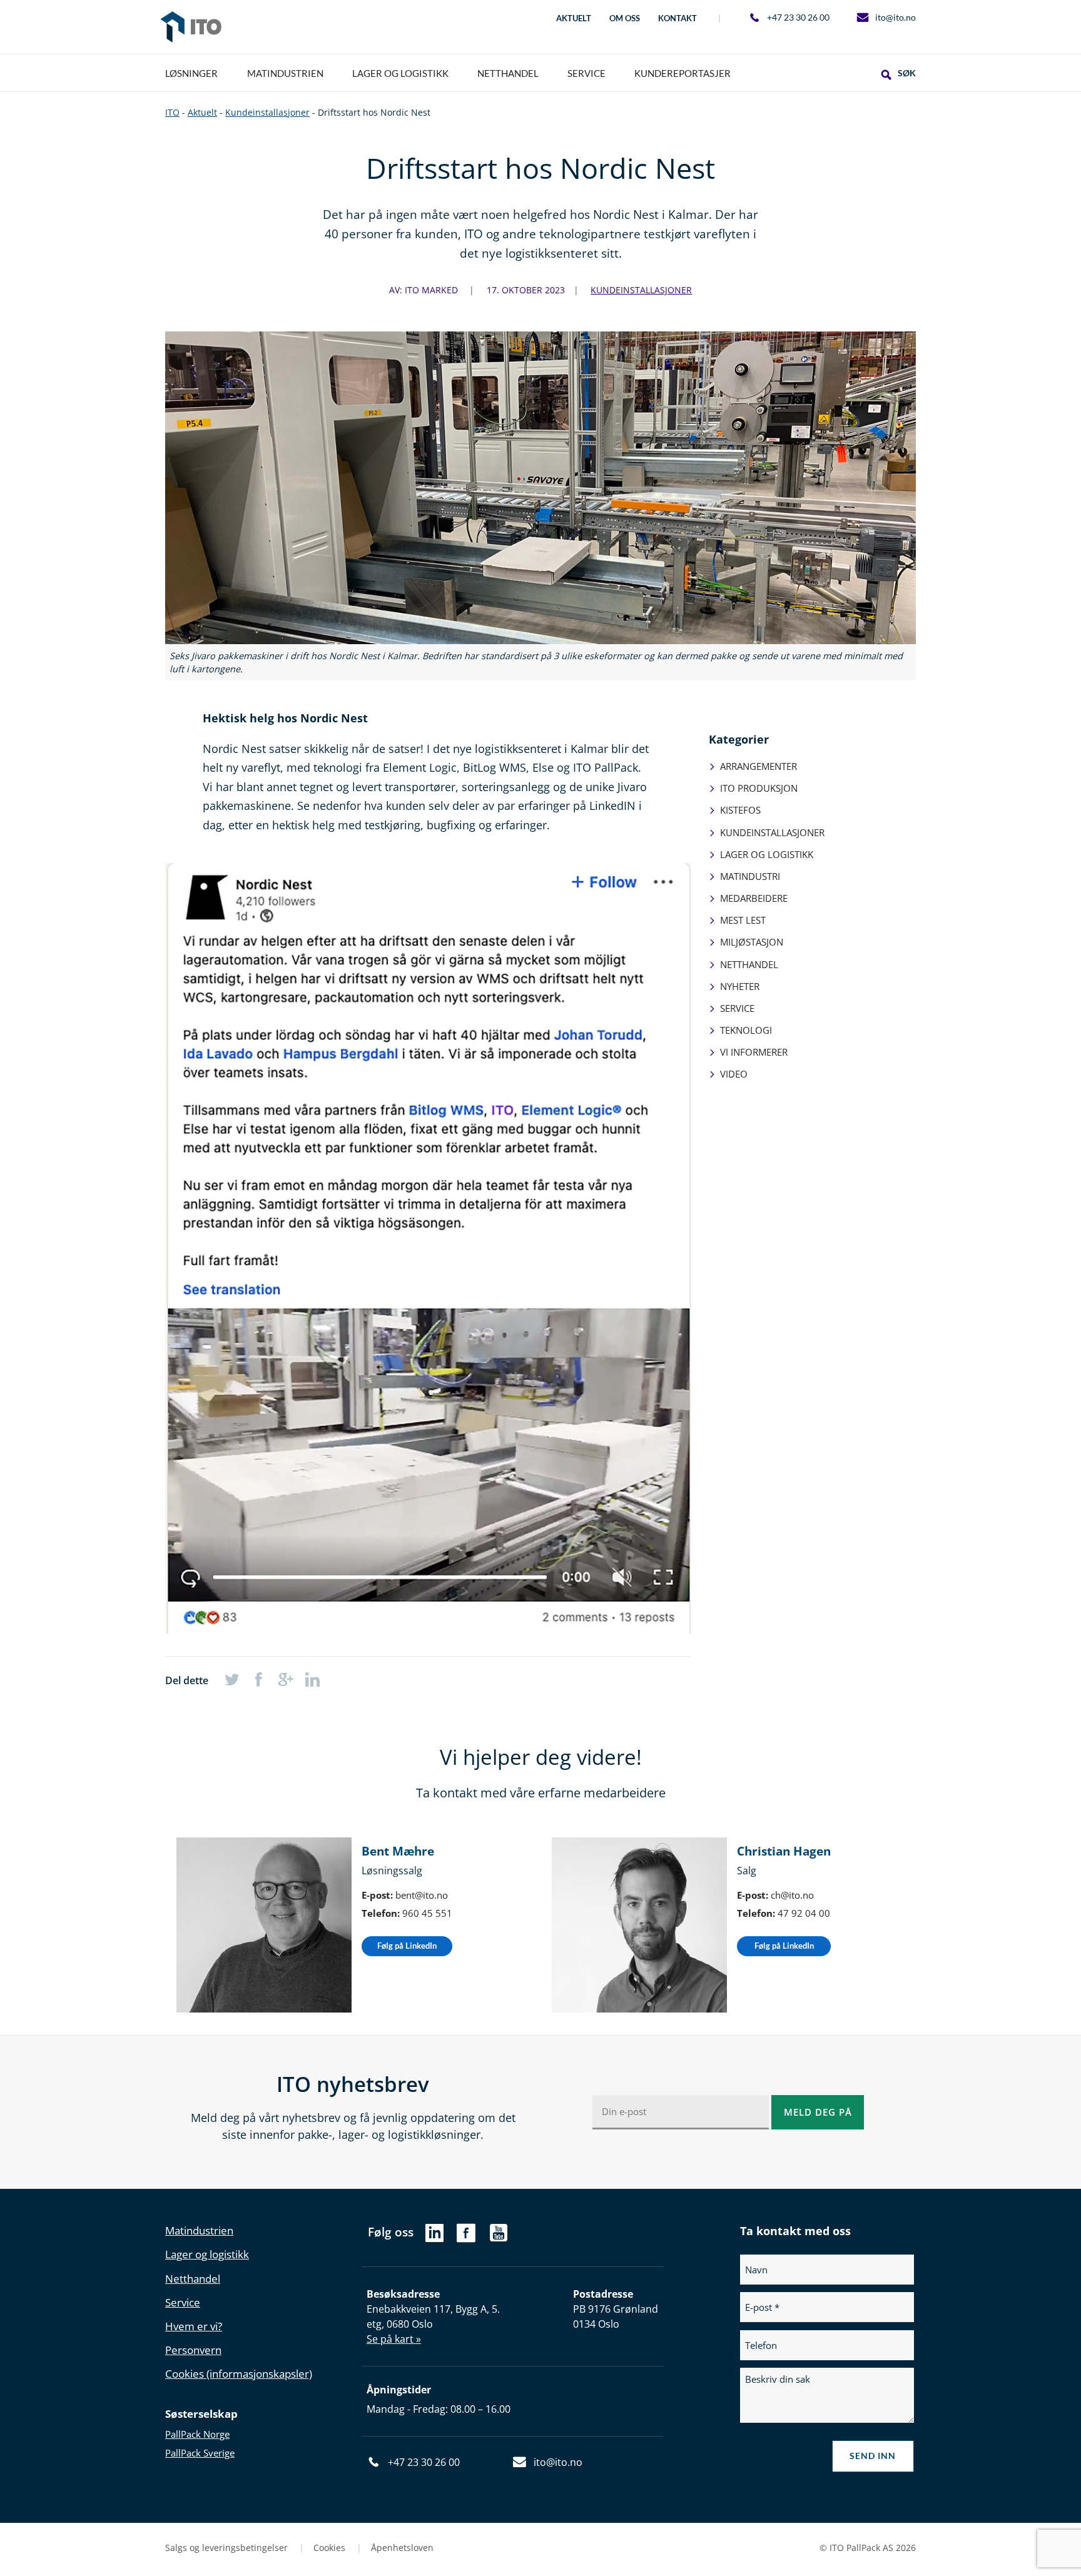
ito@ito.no (896, 17)
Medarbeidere (754, 898)
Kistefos (740, 810)
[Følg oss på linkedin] (434, 2236)
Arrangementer (759, 766)
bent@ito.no (422, 1895)
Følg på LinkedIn (407, 1946)
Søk (907, 73)
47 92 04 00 (804, 1913)
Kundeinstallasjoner (641, 290)
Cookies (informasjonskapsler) (239, 2374)
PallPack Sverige (200, 2453)
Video (734, 1074)
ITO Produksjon (759, 788)
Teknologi (746, 1030)
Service (737, 1008)
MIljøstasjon (752, 942)
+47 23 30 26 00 (798, 17)
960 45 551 (427, 1913)
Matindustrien (199, 2230)
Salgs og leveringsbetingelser (228, 2548)
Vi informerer (754, 1052)
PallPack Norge (197, 2434)
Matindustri (750, 876)
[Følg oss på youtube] (499, 2239)
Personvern (193, 2350)
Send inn (873, 2456)
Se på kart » (394, 2339)
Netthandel (749, 964)
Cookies (331, 2548)
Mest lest (743, 920)
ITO (191, 27)
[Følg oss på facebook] (466, 2239)
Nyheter (740, 986)
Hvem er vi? (194, 2326)
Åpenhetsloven (402, 2548)
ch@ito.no (792, 1895)
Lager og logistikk (767, 854)
